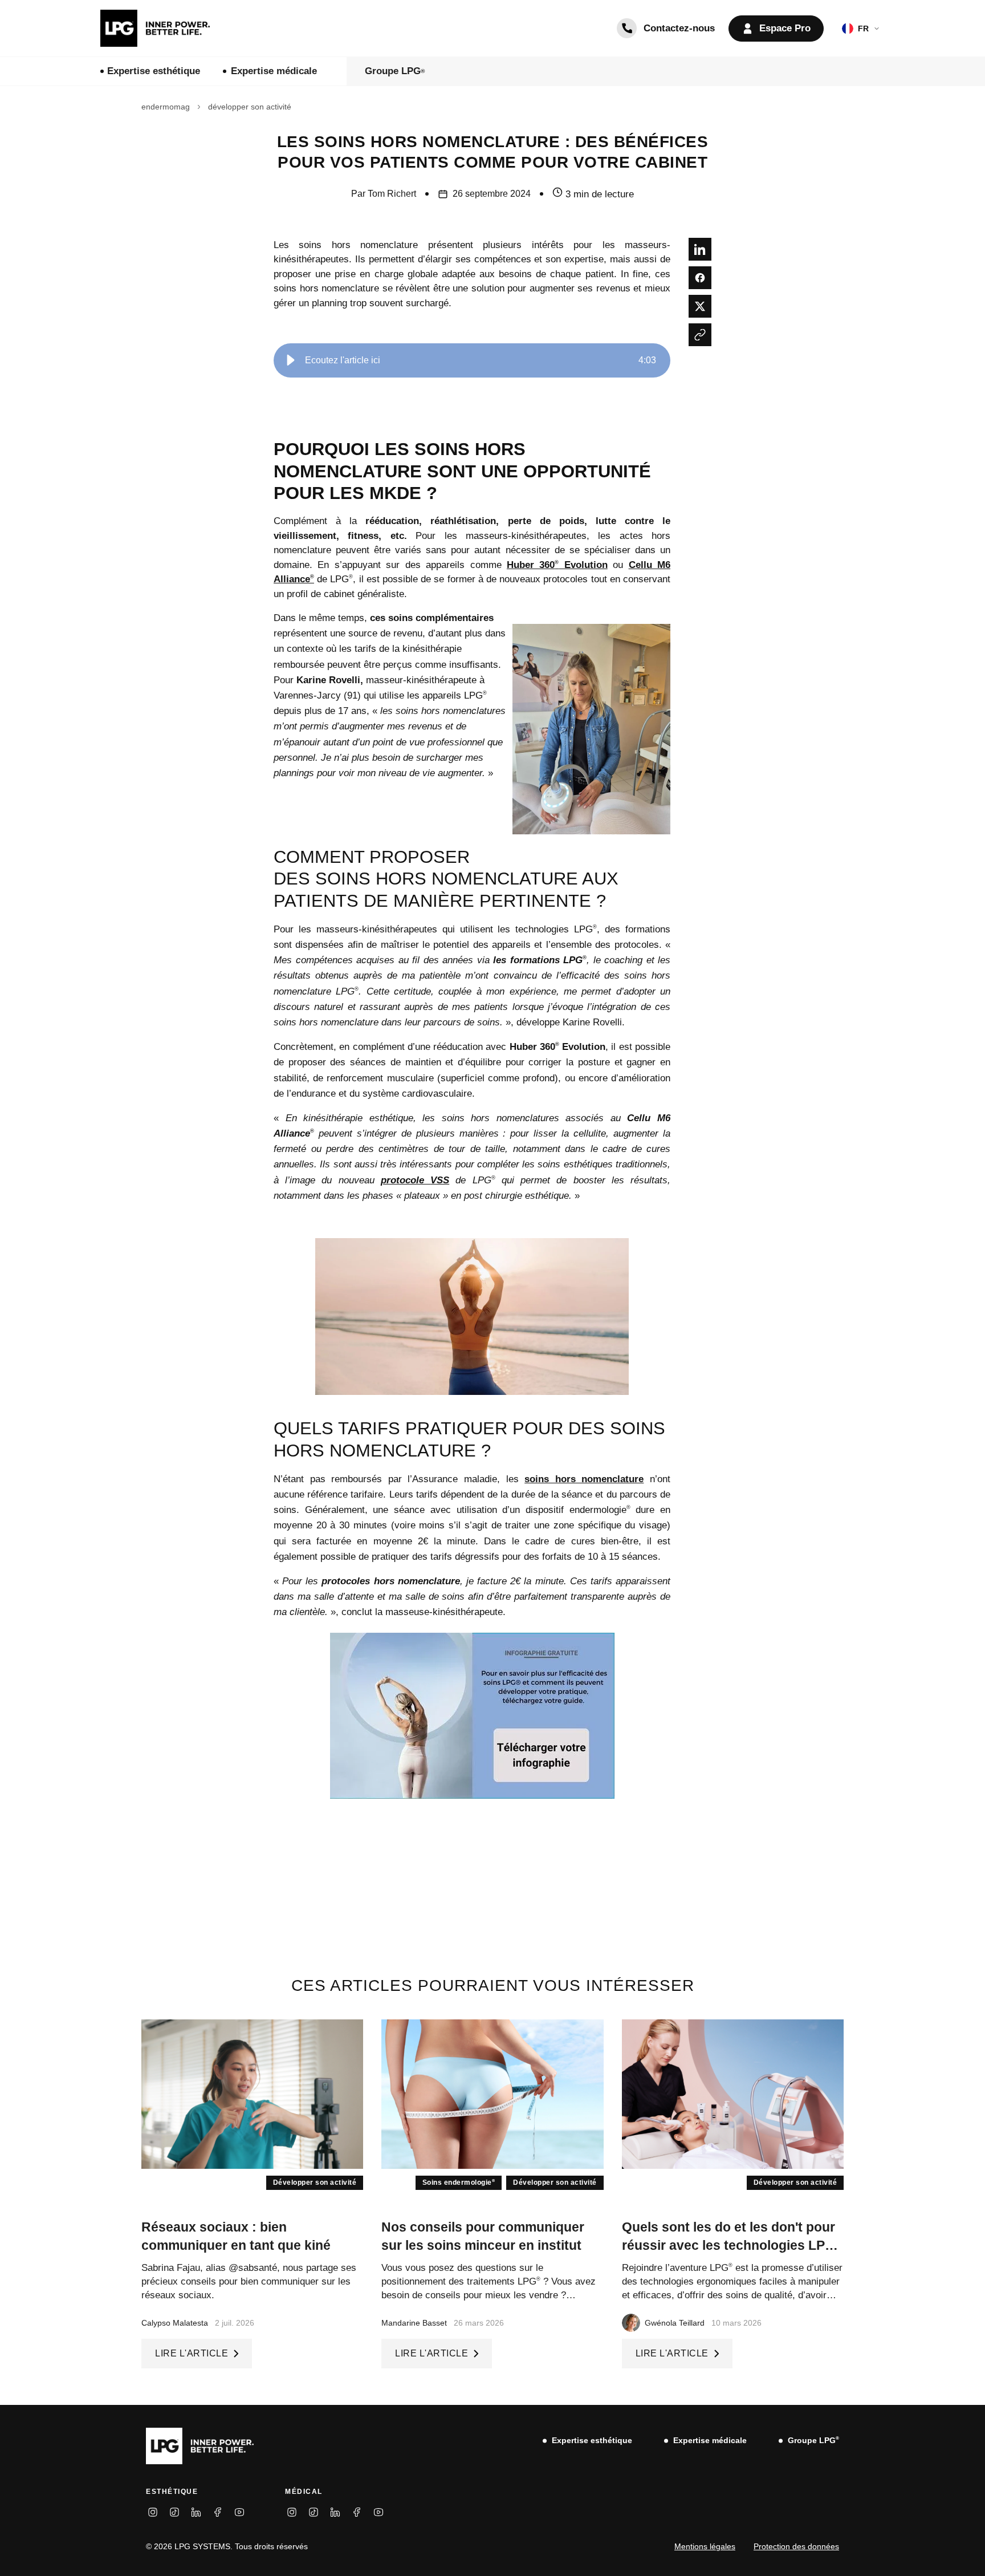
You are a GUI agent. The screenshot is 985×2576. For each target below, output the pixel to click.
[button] (291, 360)
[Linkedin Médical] (335, 2512)
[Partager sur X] (700, 306)
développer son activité (250, 107)
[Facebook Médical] (357, 2512)
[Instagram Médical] (292, 2512)
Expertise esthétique (154, 71)
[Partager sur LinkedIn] (700, 249)
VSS (440, 1180)
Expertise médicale (274, 71)
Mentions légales (705, 2546)
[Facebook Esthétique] (218, 2512)
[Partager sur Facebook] (700, 278)
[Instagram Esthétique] (153, 2512)
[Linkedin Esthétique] (196, 2512)
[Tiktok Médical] (314, 2512)
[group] (472, 360)
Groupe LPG (395, 71)
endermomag (166, 107)
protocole (406, 1180)
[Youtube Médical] (378, 2512)
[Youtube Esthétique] (239, 2512)
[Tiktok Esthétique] (174, 2512)
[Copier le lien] (700, 335)
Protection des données (796, 2546)
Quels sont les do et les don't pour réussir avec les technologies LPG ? (731, 2245)
